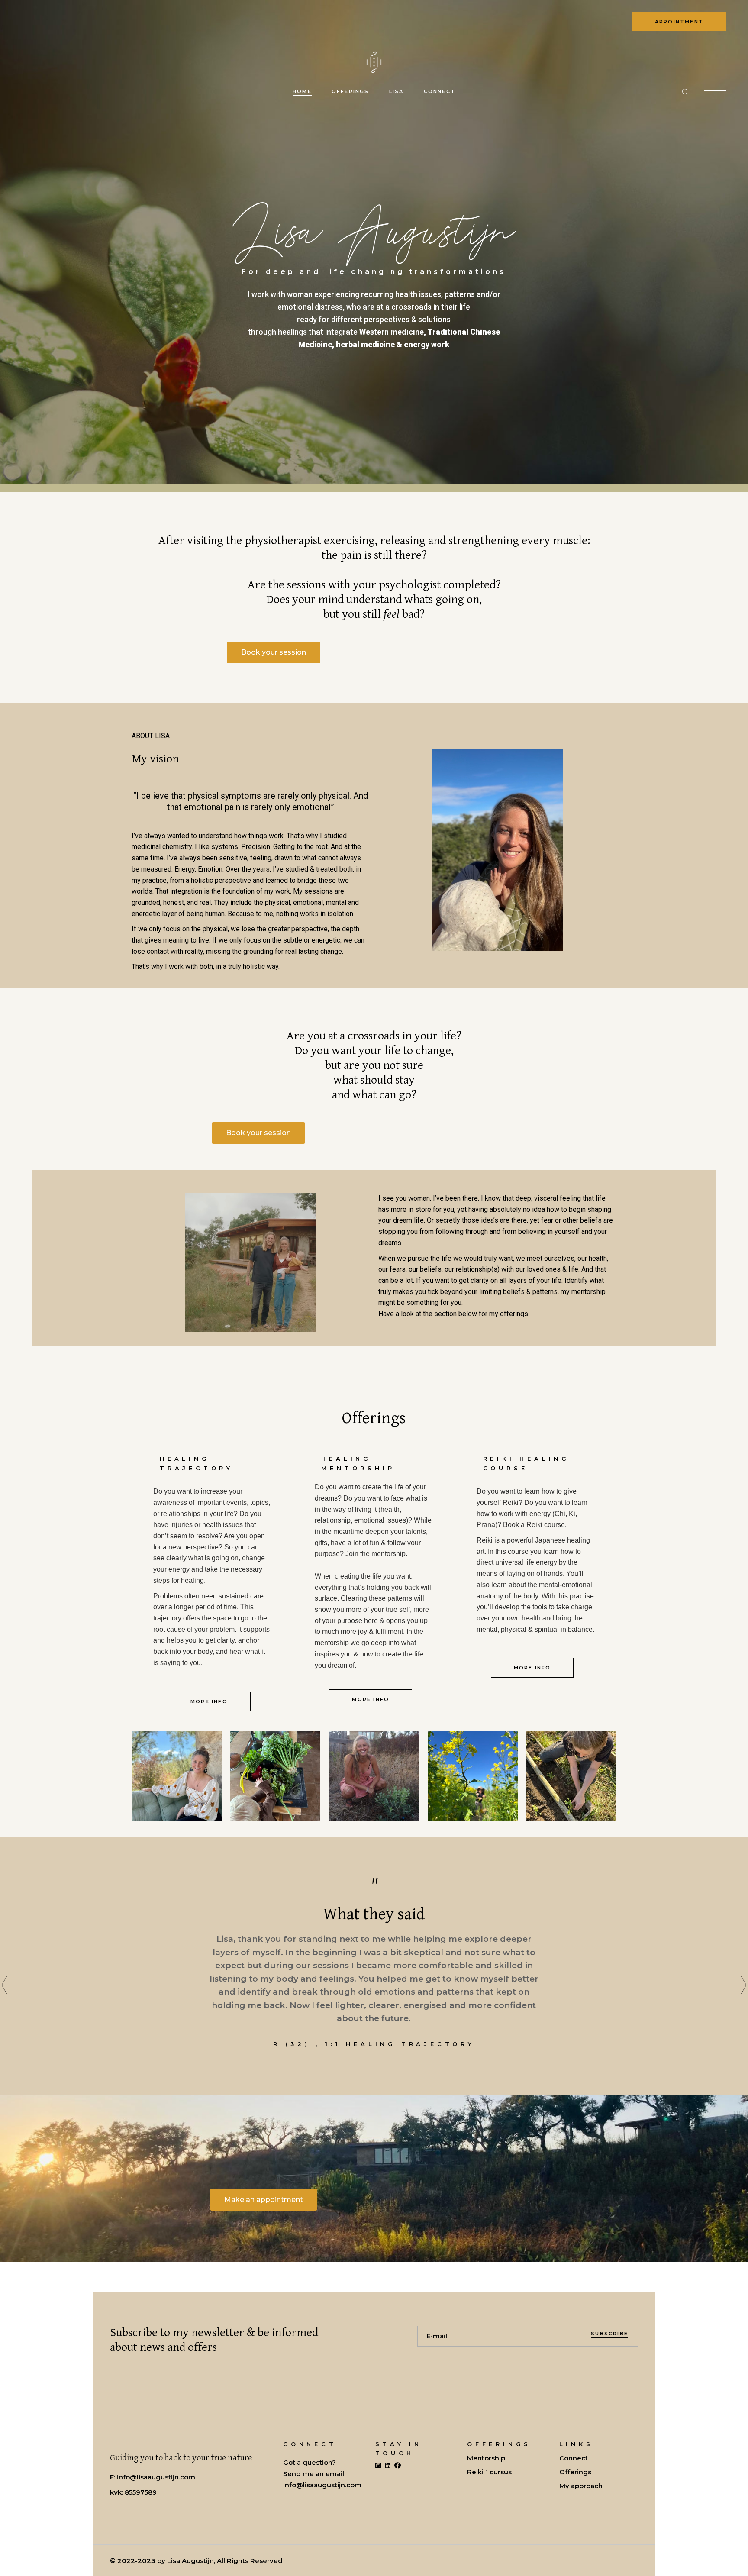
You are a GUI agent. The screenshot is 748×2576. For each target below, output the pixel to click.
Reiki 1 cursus (489, 2472)
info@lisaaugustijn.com (156, 2477)
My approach (581, 2486)
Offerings (575, 2472)
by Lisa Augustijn (185, 2561)
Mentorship (486, 2458)
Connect (574, 2458)
